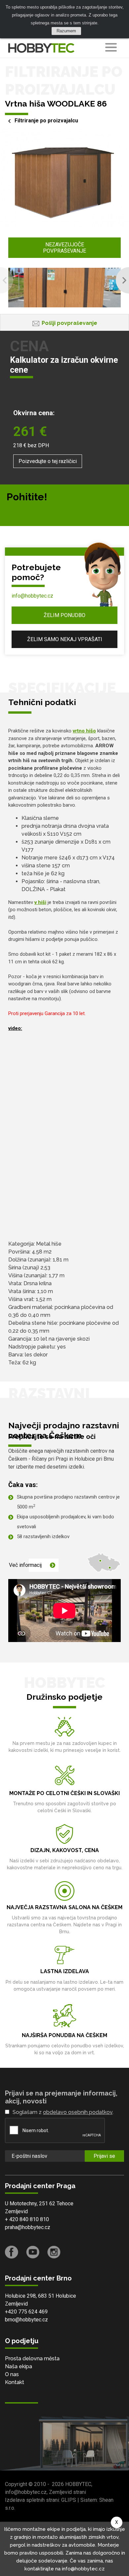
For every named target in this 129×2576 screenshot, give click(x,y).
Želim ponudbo (64, 615)
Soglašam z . (63, 2112)
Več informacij (25, 1565)
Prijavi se (104, 2156)
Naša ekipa (19, 2366)
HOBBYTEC (78, 2484)
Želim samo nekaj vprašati (65, 639)
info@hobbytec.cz (32, 596)
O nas (12, 2374)
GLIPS (69, 2500)
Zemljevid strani (67, 2492)
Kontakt (15, 2382)
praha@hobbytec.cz (28, 2227)
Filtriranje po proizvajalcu (46, 121)
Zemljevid (16, 2211)
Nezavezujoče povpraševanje (64, 248)
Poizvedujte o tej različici (48, 461)
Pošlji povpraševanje (69, 323)
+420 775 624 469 (26, 2312)
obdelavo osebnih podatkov (78, 2112)
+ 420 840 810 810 (27, 2219)
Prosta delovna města (32, 2359)
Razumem (66, 31)
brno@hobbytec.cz (26, 2320)
